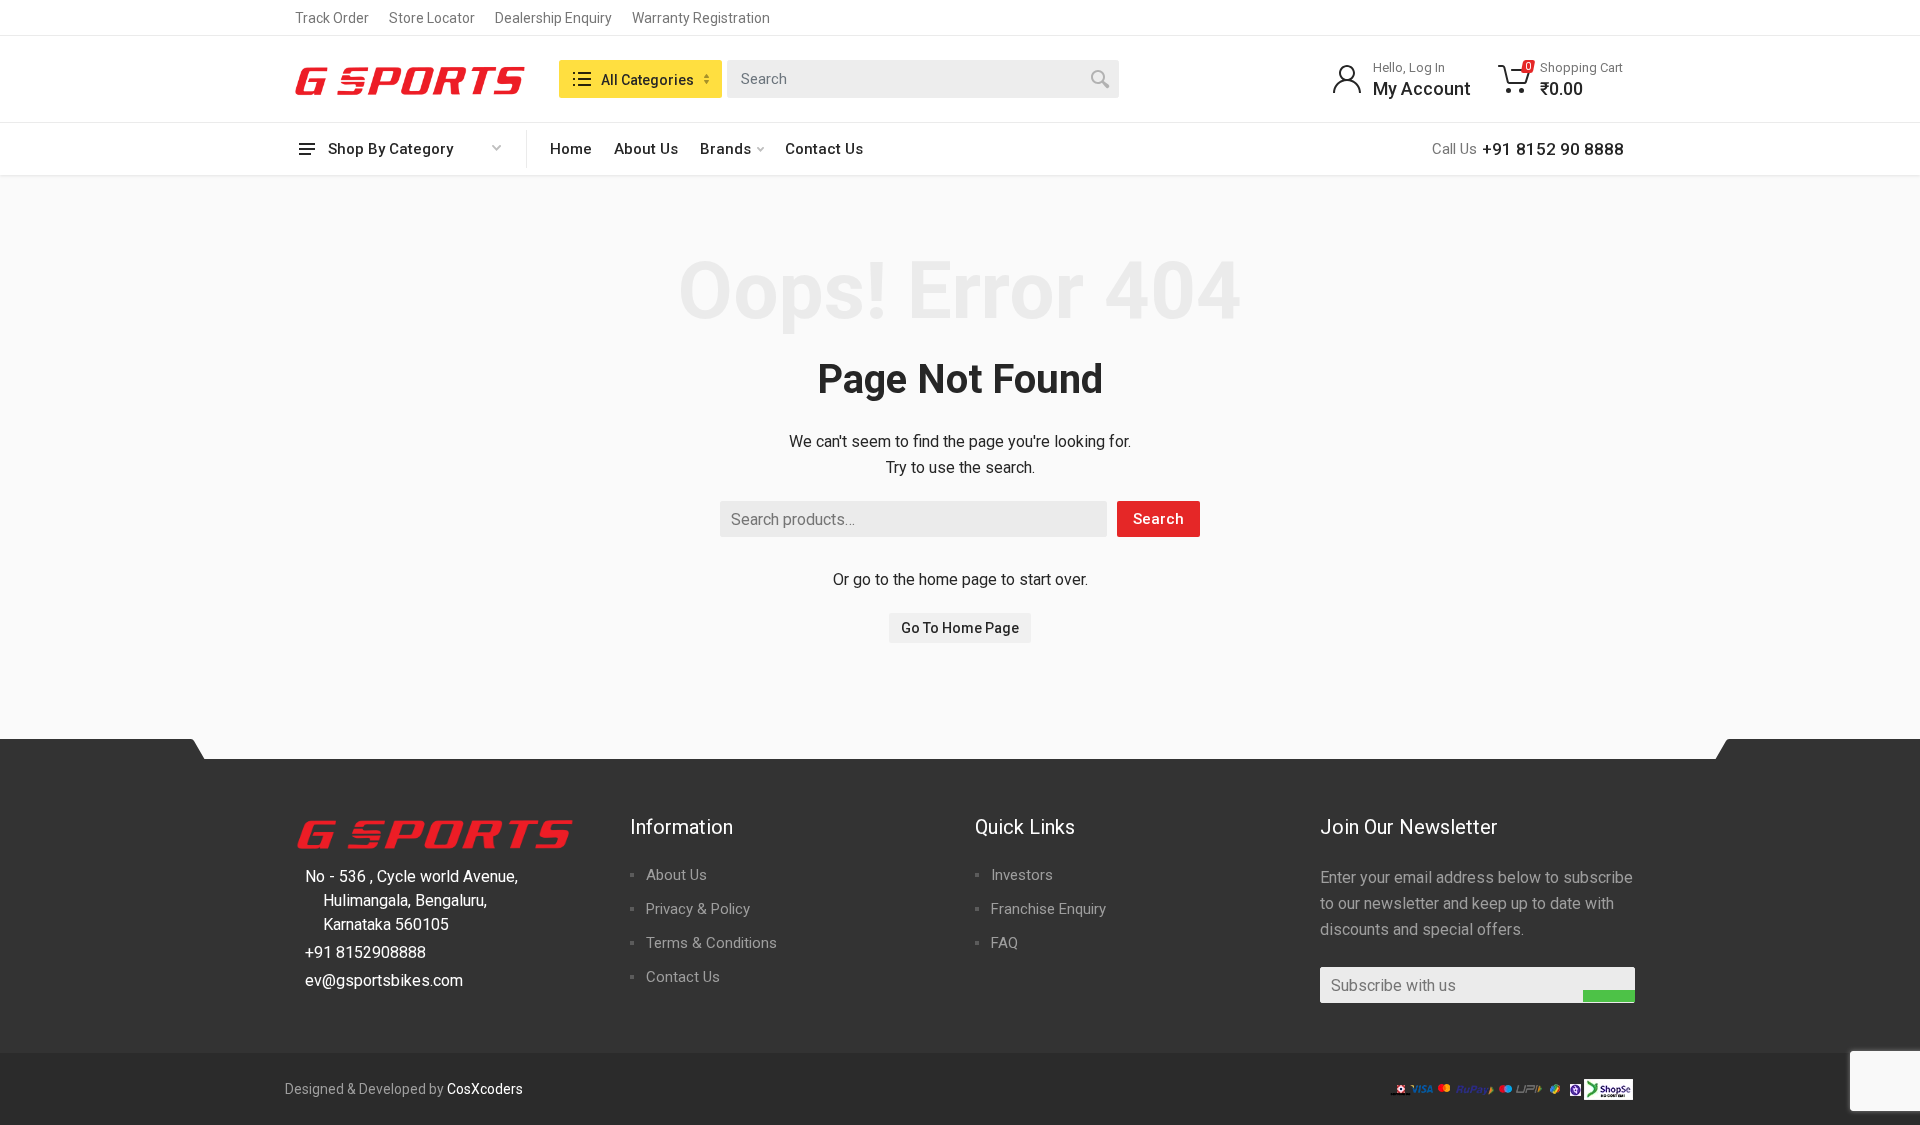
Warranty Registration (701, 18)
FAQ (1004, 943)
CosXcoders (485, 1089)
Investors (1022, 875)
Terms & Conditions (711, 943)
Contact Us (824, 149)
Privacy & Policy (698, 909)
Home (571, 149)
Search (1158, 519)
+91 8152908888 (365, 952)
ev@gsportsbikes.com (384, 980)
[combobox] (923, 79)
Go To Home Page (960, 628)
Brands (725, 149)
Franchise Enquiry (1048, 909)
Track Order (332, 18)
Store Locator (432, 18)
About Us (646, 149)
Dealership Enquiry (553, 18)
